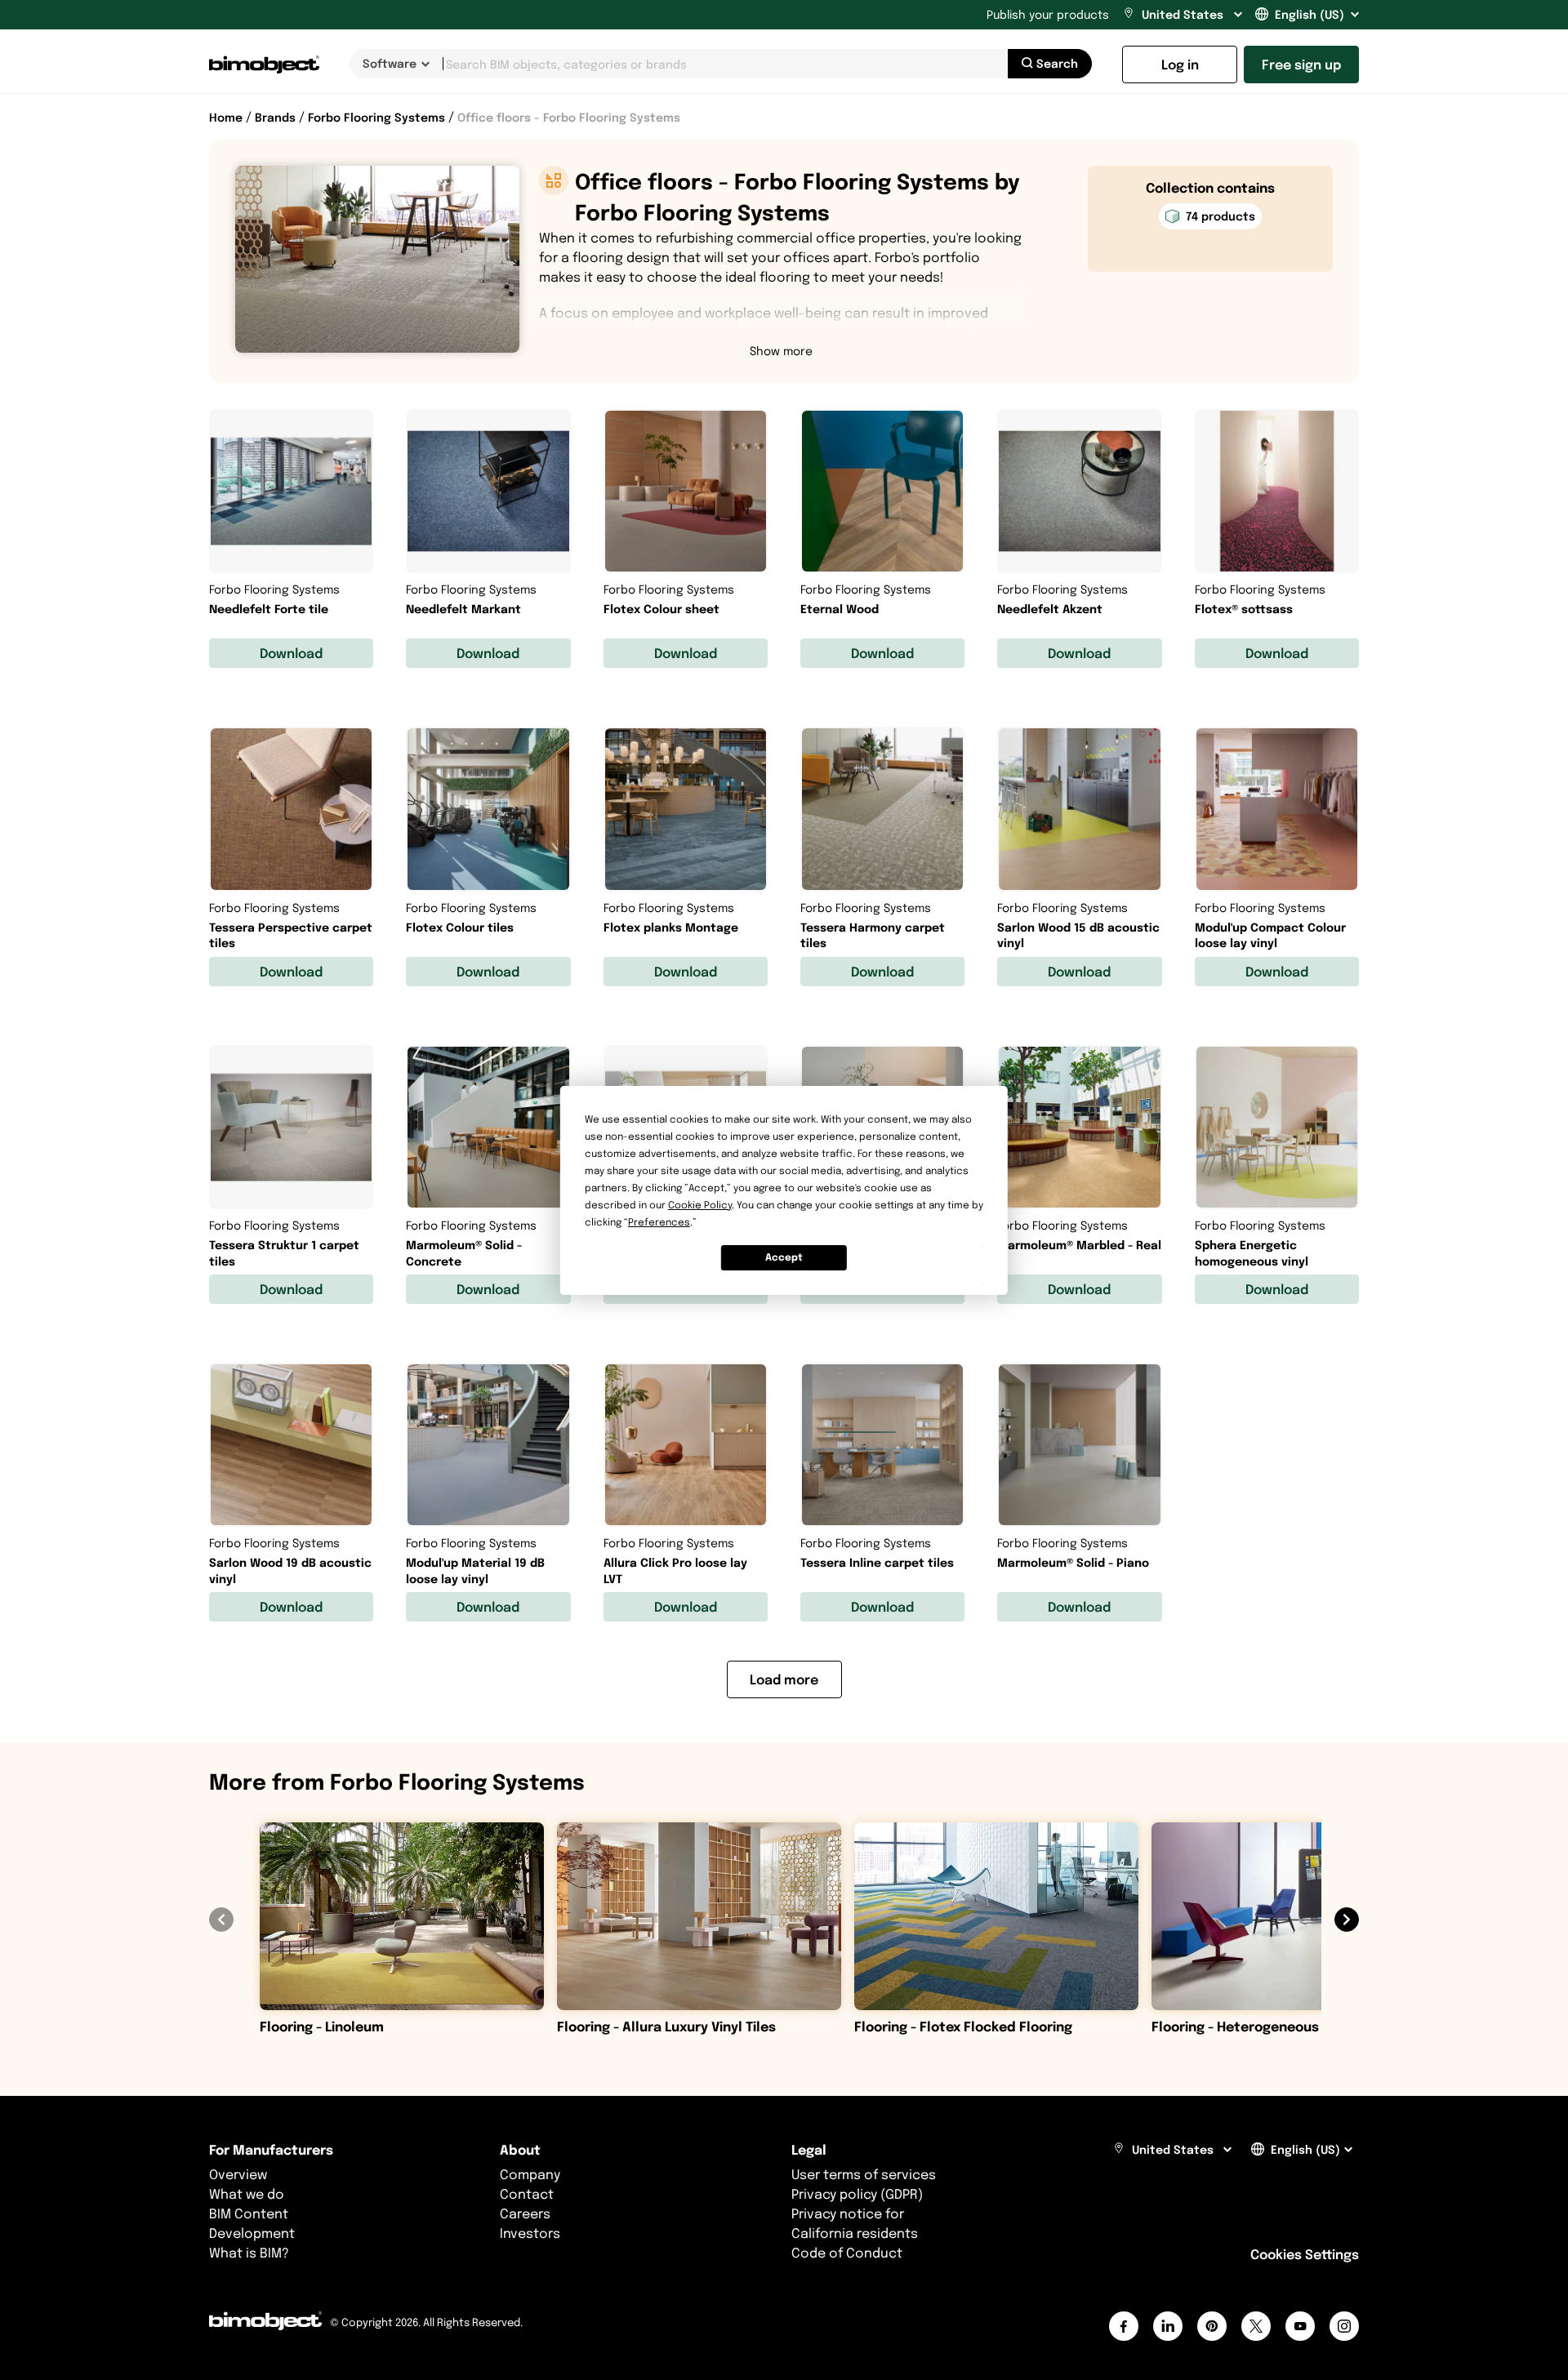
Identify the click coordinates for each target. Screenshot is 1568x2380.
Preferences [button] (659, 1222)
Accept (784, 1257)
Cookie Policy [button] (700, 1205)
